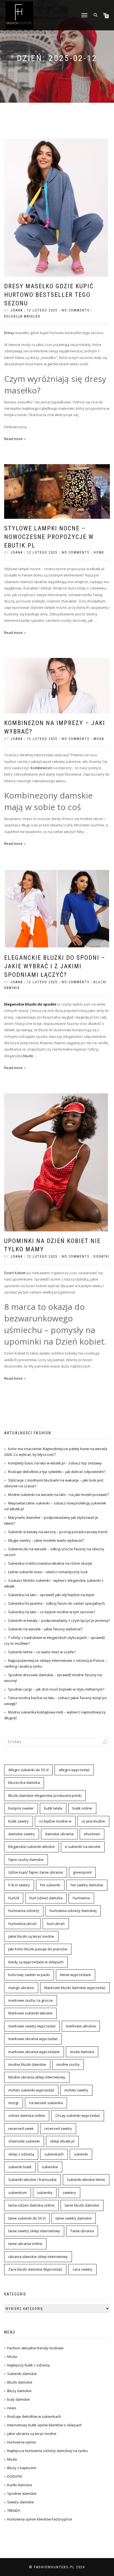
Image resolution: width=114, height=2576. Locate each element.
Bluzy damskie (19, 2391)
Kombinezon (41, 768)
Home (99, 552)
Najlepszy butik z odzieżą (28, 2365)
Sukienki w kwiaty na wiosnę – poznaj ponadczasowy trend (58, 1532)
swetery (69, 2192)
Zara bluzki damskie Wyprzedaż (35, 2269)
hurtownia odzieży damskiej (73, 1911)
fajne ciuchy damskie (26, 1860)
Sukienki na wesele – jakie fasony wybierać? (45, 1629)
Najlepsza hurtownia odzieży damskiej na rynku (47, 2451)
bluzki (29, 1056)
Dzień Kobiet (15, 1273)
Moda (99, 739)
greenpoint (82, 1872)
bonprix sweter (21, 1808)
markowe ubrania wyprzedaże (34, 2052)
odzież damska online (27, 2115)
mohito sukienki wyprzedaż (31, 2090)
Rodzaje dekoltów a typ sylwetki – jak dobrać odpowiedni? (57, 1472)
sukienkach (54, 2154)
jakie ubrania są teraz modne (32, 2434)
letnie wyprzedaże (76, 1975)
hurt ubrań (56, 1924)
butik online (82, 1808)
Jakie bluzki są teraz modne (31, 1936)
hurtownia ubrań (22, 1924)
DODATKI (101, 1257)
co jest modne (93, 1821)
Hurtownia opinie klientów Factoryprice (40, 2519)
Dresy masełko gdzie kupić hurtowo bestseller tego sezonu (49, 295)
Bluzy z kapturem (22, 2468)
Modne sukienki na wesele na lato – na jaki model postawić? (59, 1495)
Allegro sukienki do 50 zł (28, 1770)
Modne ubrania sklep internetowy (37, 2077)
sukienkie (50, 2167)
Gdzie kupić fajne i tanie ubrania (36, 1872)
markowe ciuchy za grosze (31, 2000)
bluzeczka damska (24, 1782)
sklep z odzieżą (21, 2154)
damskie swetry (22, 1834)
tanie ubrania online (25, 2244)
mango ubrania (21, 1988)
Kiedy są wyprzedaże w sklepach (36, 1962)
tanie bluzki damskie (82, 2205)
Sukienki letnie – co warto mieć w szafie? (42, 1652)
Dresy (9, 333)
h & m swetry (19, 1885)
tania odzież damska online (31, 2205)
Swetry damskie (21, 2502)
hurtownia (81, 1898)
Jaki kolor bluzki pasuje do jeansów (38, 1949)
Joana (17, 310)
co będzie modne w (55, 1821)
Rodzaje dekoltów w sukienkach (34, 2416)
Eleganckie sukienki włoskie (32, 1847)
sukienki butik (20, 2167)
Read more (13, 439)
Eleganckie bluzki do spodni (30, 1004)
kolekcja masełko (22, 316)
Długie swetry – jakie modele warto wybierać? (46, 1540)
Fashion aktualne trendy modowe (35, 2348)
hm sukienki (50, 1885)
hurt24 (14, 1898)
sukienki (81, 2154)
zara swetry (82, 2269)
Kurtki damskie (20, 2485)
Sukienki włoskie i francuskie (33, 2180)
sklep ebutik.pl (62, 2141)
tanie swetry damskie (74, 2218)
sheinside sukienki (24, 2141)
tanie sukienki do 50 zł (27, 2218)
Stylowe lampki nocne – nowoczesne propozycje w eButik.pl (49, 537)
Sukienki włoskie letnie (86, 2180)
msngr (14, 2103)
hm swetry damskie (87, 1885)
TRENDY (14, 2511)
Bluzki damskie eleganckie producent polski (45, 1795)
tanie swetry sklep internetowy (34, 2231)
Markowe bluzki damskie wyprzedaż (75, 1988)
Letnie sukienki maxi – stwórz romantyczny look (48, 1572)
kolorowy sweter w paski (29, 1975)
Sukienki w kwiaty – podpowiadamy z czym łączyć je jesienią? (59, 1620)
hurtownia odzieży (24, 1911)
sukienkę (45, 2192)
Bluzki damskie (20, 2382)
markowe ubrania (81, 2026)
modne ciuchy (68, 2064)
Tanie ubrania (82, 2231)
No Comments (76, 310)
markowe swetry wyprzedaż (32, 2026)
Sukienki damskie (22, 2374)
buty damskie (19, 2399)
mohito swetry (76, 2090)
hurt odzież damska (46, 1898)
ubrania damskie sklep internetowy (38, 2257)
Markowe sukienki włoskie (30, 2013)
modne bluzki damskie (27, 2064)
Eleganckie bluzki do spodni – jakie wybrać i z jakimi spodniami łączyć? (55, 966)
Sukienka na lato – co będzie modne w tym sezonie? (52, 1612)
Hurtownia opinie (22, 2442)
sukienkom (18, 2192)
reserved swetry (58, 2128)
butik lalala (53, 1808)
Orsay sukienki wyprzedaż (78, 2115)
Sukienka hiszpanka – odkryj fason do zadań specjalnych (56, 1603)
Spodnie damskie (22, 2493)
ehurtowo (92, 1834)
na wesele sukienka (46, 2103)
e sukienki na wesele (83, 1847)
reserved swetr (21, 2128)
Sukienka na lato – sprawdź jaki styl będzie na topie (51, 1595)
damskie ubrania (59, 1834)
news (12, 2408)
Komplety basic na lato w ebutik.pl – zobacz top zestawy (55, 1463)
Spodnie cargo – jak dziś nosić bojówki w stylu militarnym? (56, 1689)
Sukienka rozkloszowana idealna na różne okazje (50, 1563)
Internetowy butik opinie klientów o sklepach (45, 2425)
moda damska (82, 2052)
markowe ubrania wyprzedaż (33, 2039)
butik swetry (19, 1821)
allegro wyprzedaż (74, 1770)
